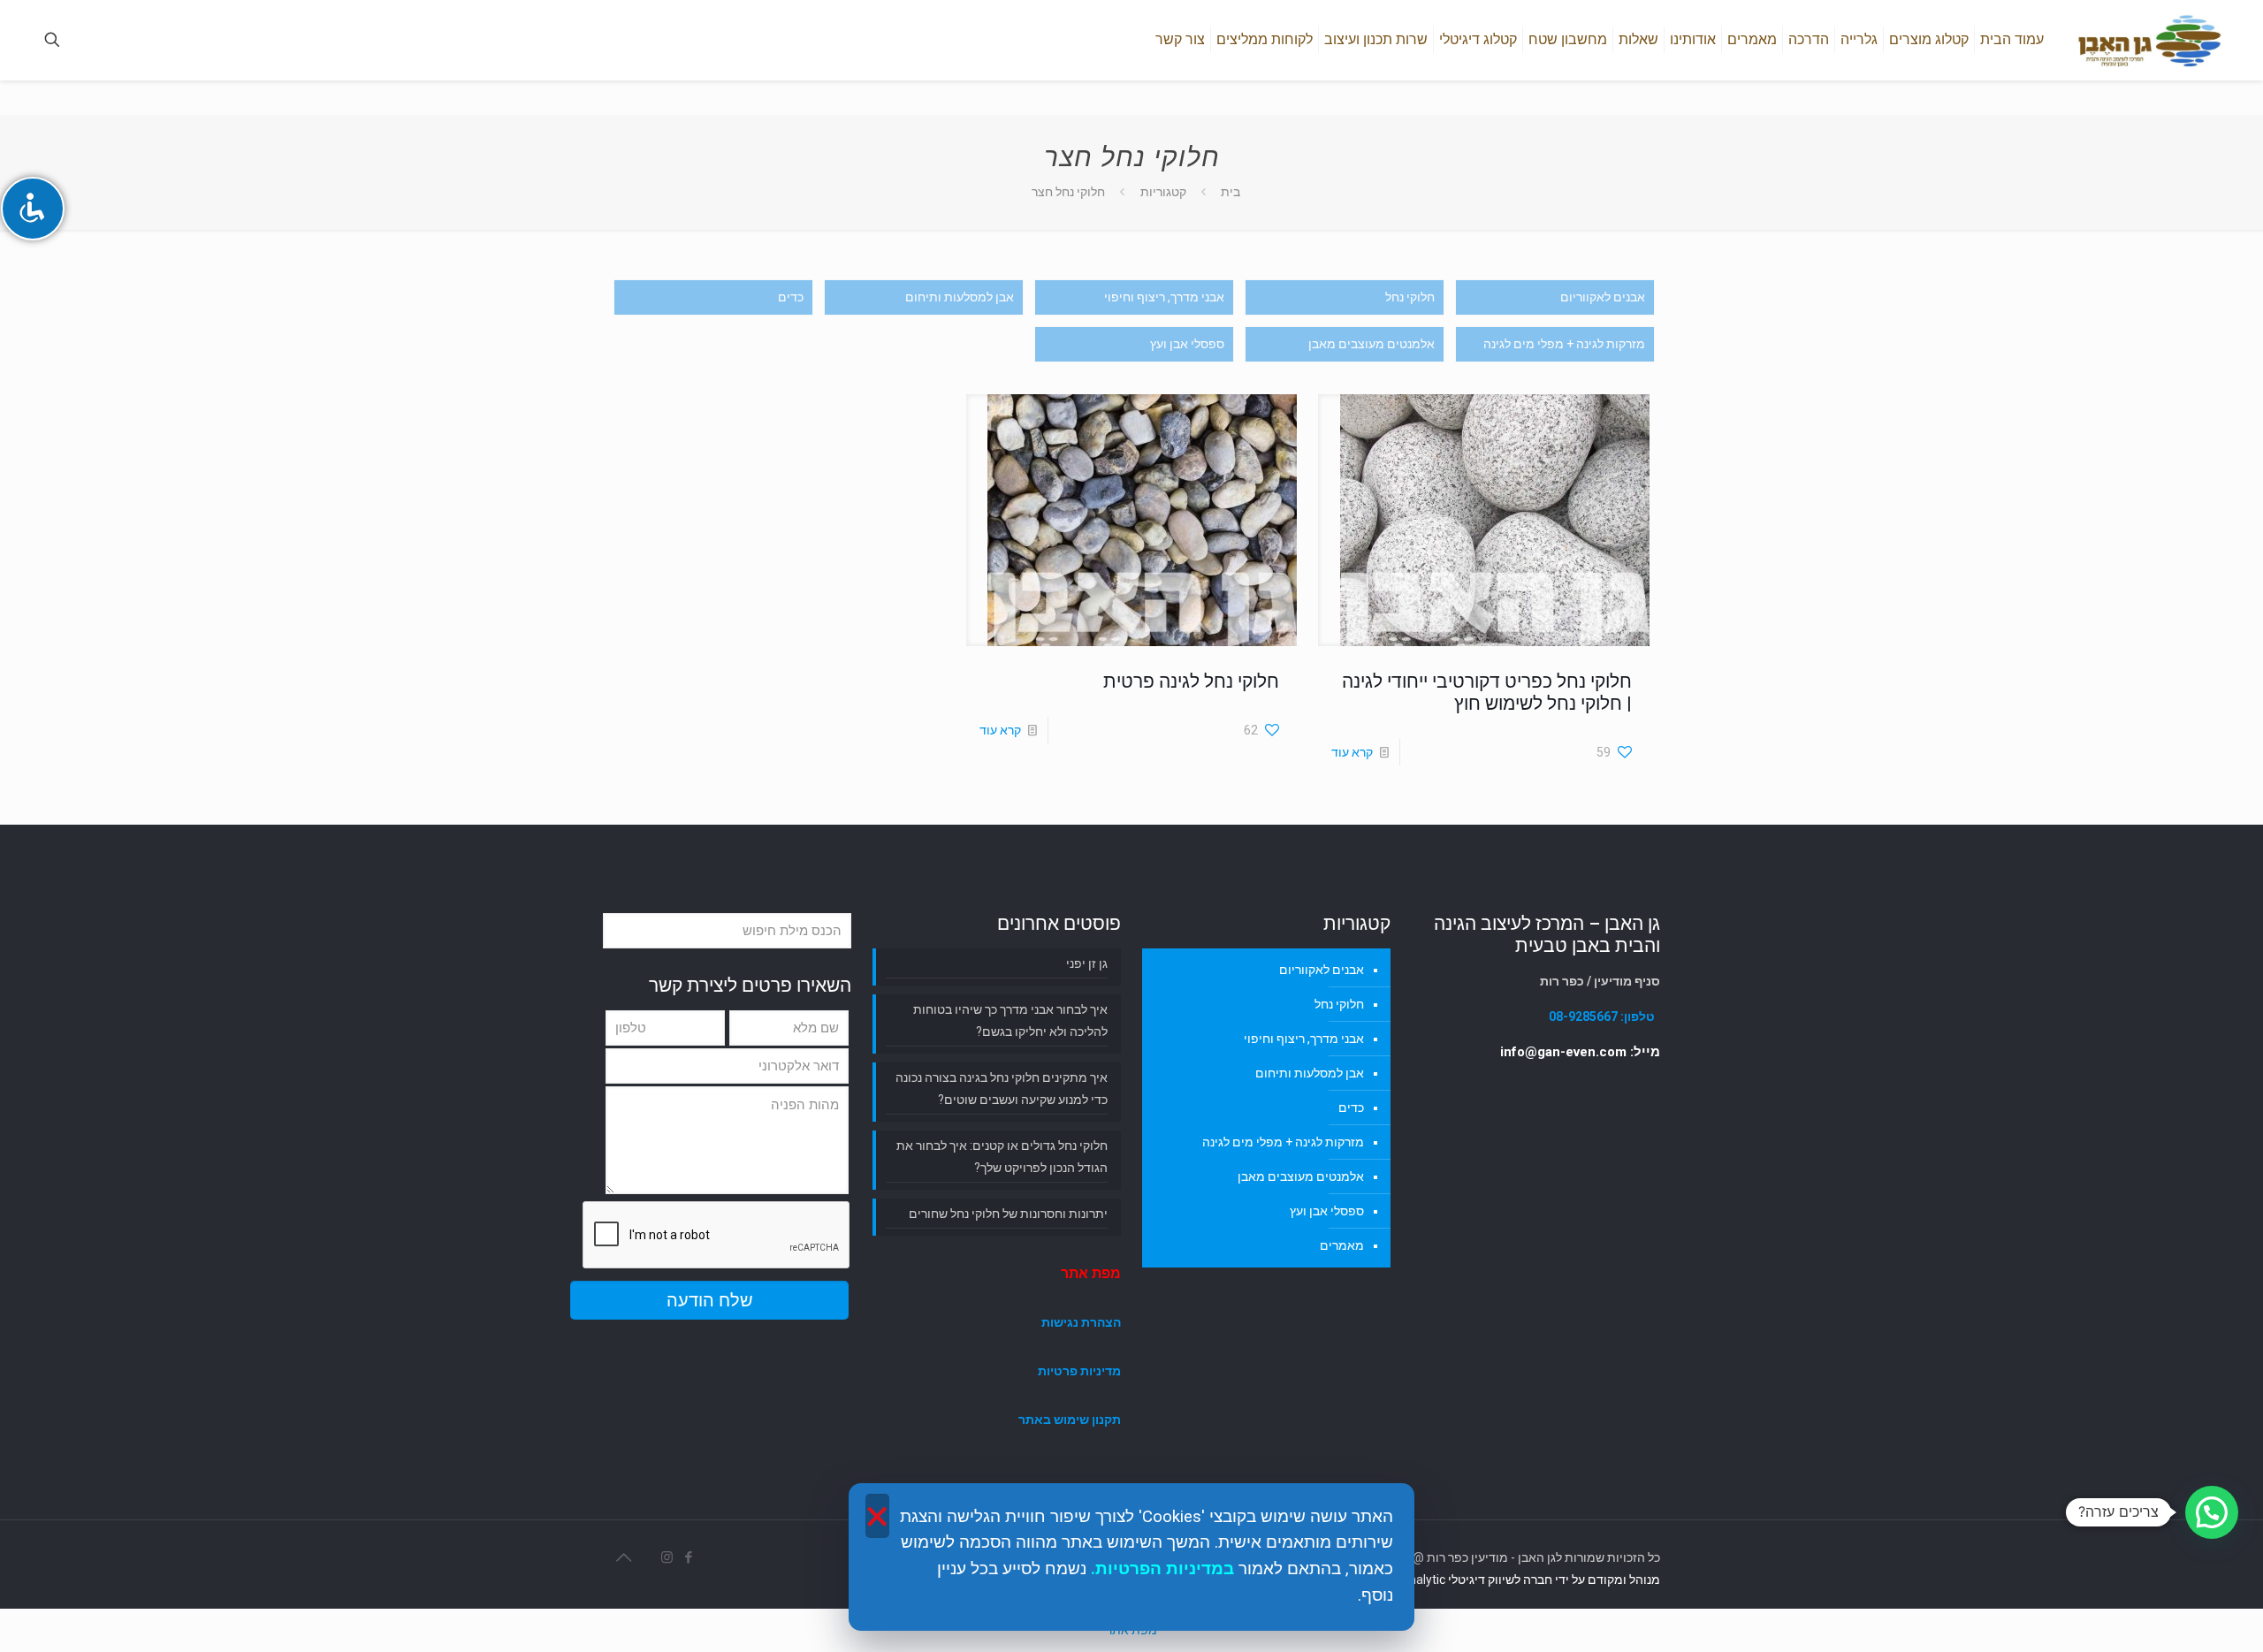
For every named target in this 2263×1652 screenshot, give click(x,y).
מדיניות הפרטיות (1159, 1569)
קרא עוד (1352, 752)
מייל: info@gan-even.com (1580, 1052)
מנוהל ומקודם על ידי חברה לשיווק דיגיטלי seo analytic (1520, 1580)
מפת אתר (1091, 1273)
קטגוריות (1163, 192)
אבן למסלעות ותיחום (960, 297)
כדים (791, 297)
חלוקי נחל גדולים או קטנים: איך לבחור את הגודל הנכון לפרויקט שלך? (1002, 1157)
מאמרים (1342, 1245)
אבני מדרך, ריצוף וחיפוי (1164, 297)
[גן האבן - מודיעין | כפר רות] (2149, 40)
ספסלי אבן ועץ (1187, 344)
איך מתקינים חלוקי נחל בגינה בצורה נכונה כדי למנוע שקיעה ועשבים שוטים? (1002, 1089)
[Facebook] (687, 1557)
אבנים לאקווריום (1603, 297)
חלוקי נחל (1410, 297)
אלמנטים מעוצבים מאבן (1372, 344)
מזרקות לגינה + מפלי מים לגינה (1564, 344)
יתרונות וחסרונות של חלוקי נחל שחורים (1008, 1214)
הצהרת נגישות (1081, 1322)
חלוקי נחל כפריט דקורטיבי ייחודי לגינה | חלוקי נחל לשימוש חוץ (1487, 693)
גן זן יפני (1087, 963)
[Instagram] (666, 1557)
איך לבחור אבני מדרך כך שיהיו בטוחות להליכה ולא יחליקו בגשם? (1010, 1020)
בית (1231, 192)
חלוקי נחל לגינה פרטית (1191, 681)
